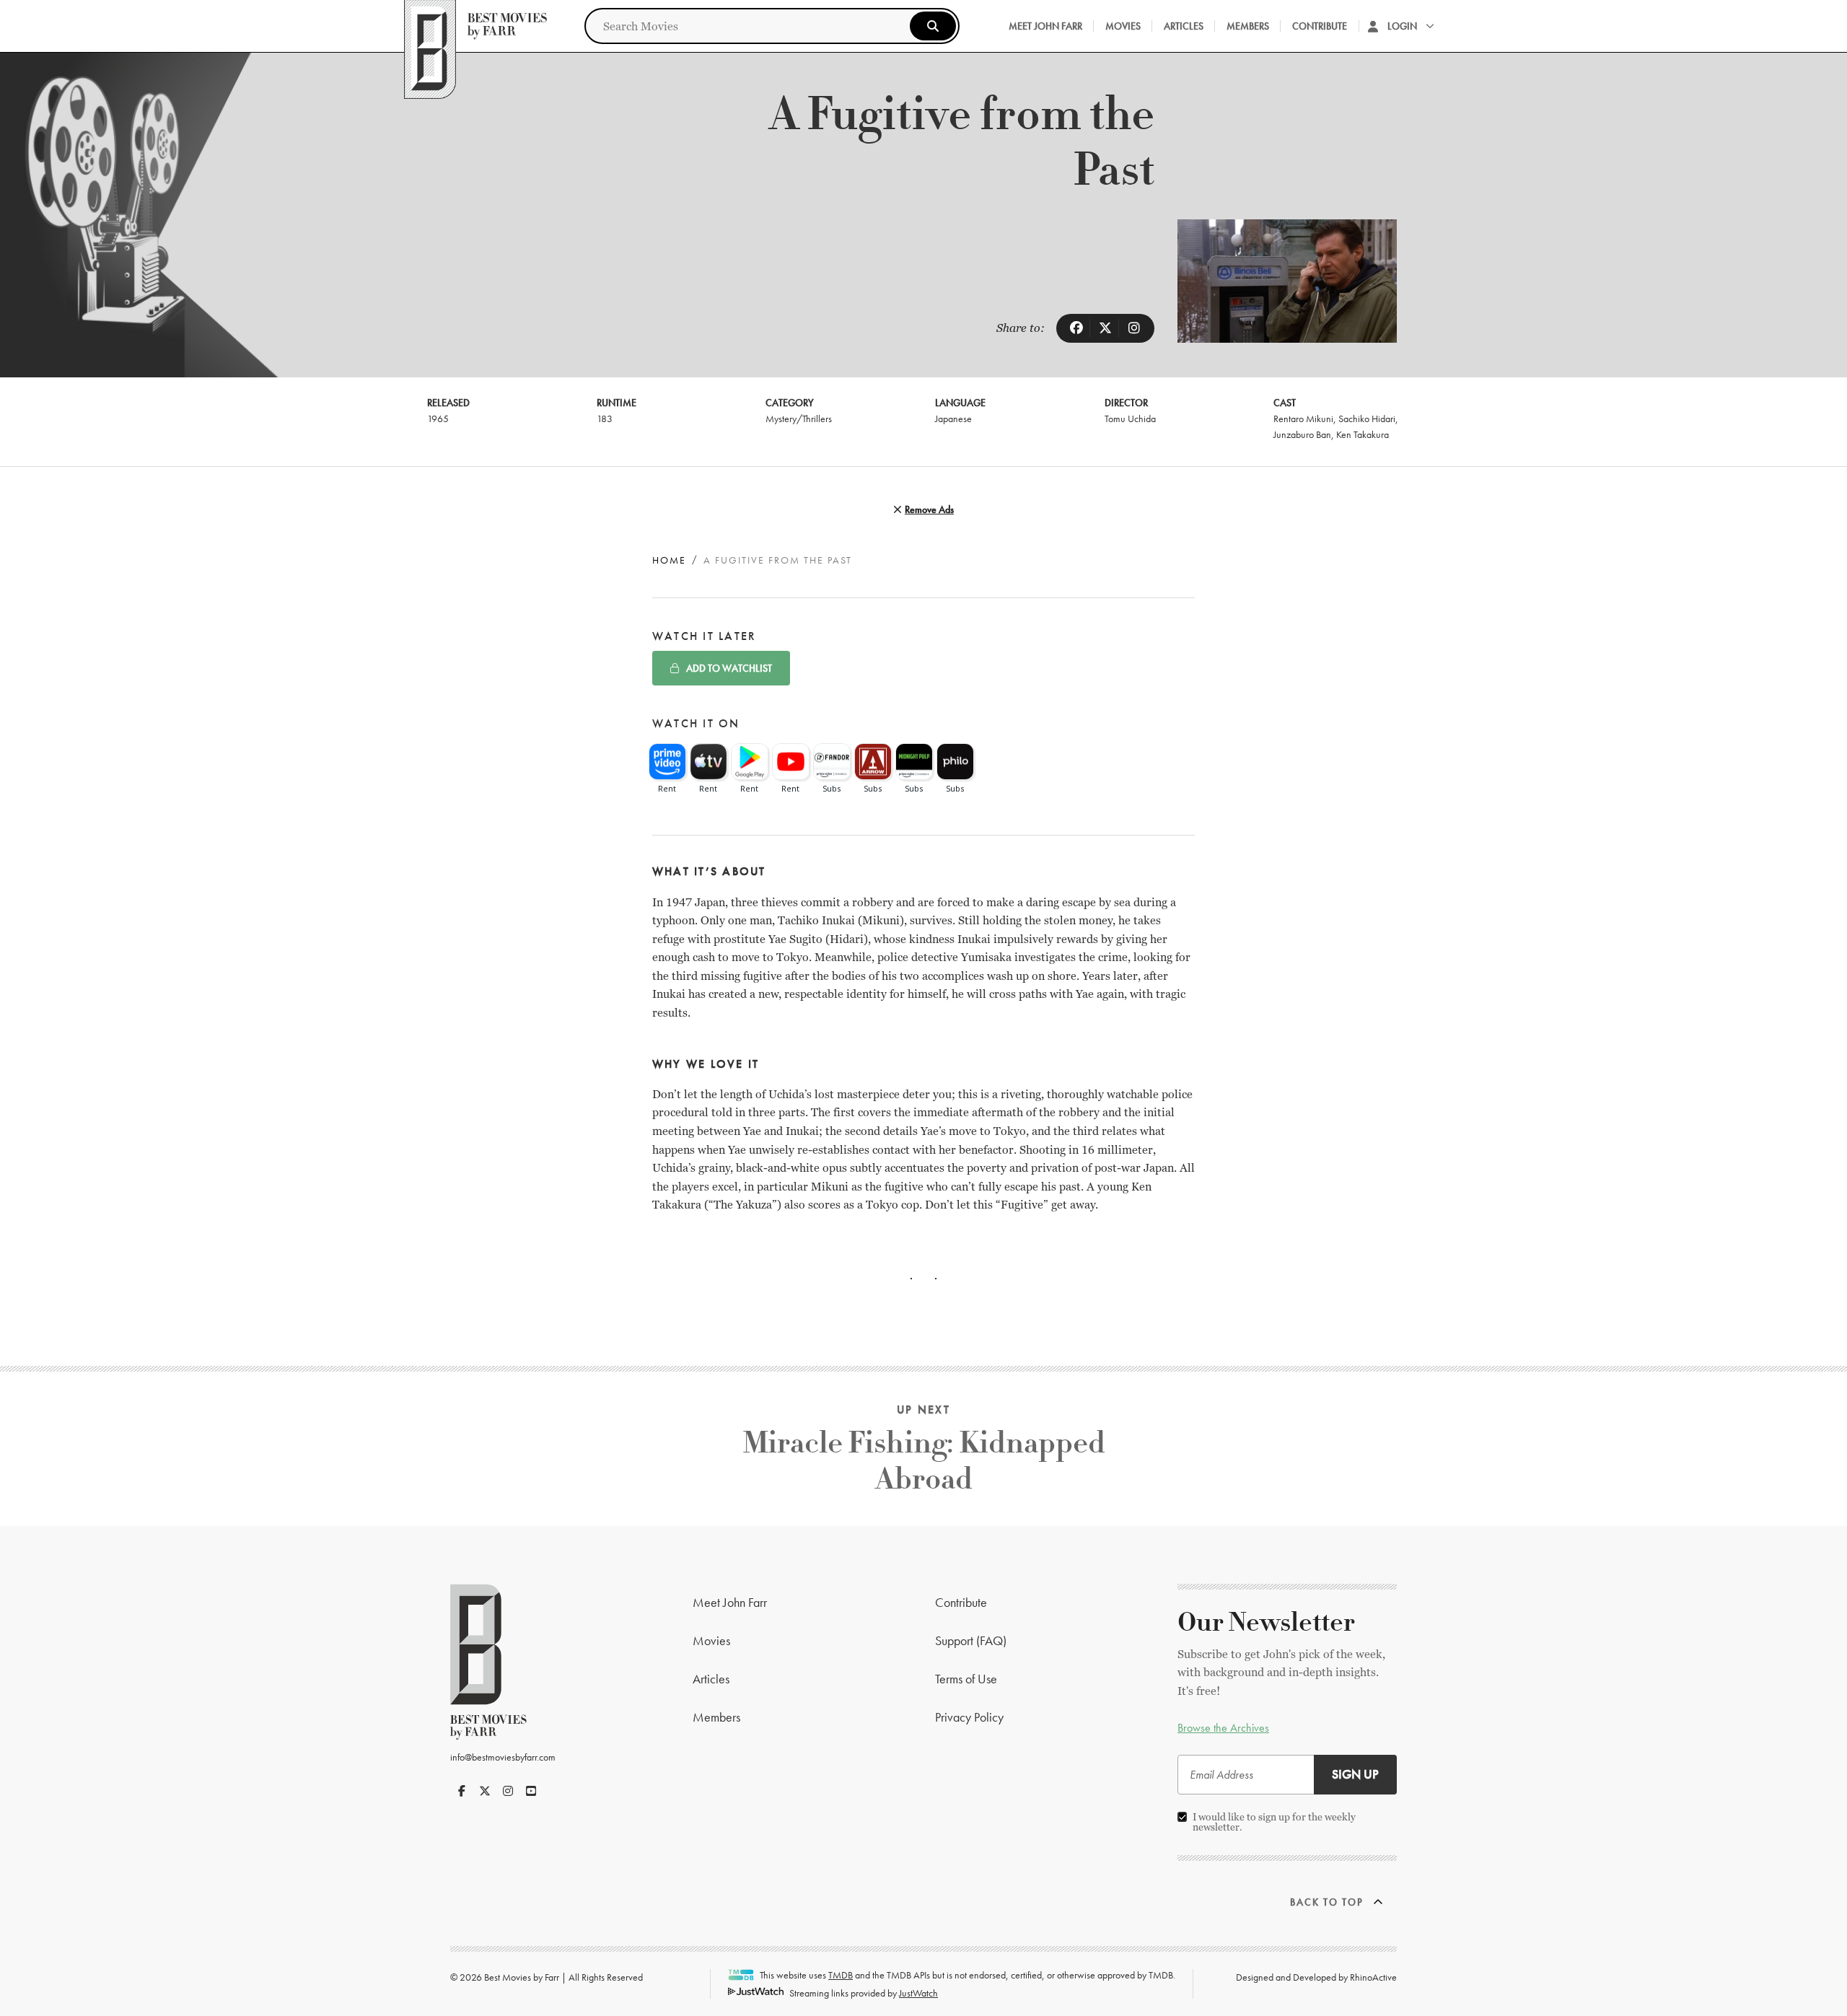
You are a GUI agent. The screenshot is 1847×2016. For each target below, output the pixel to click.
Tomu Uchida (1130, 418)
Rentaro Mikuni (1303, 418)
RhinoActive (1373, 1977)
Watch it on (696, 723)
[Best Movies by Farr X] (485, 1791)
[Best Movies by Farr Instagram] (508, 1791)
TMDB (841, 1975)
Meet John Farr (1045, 26)
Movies (1123, 26)
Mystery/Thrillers (799, 418)
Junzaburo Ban (1302, 434)
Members (1248, 26)
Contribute (1320, 26)
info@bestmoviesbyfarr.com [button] (503, 1757)
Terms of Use (966, 1679)
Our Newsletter (1266, 1623)
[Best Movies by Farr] (475, 26)
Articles (1184, 26)
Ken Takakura (1363, 434)
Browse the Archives (1223, 1728)
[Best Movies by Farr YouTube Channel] (531, 1791)
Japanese (953, 418)
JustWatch (918, 1993)
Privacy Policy (969, 1717)
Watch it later (704, 636)
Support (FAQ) (971, 1640)
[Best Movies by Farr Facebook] (462, 1791)
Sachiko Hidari (1367, 418)
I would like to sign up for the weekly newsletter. (1274, 1822)
